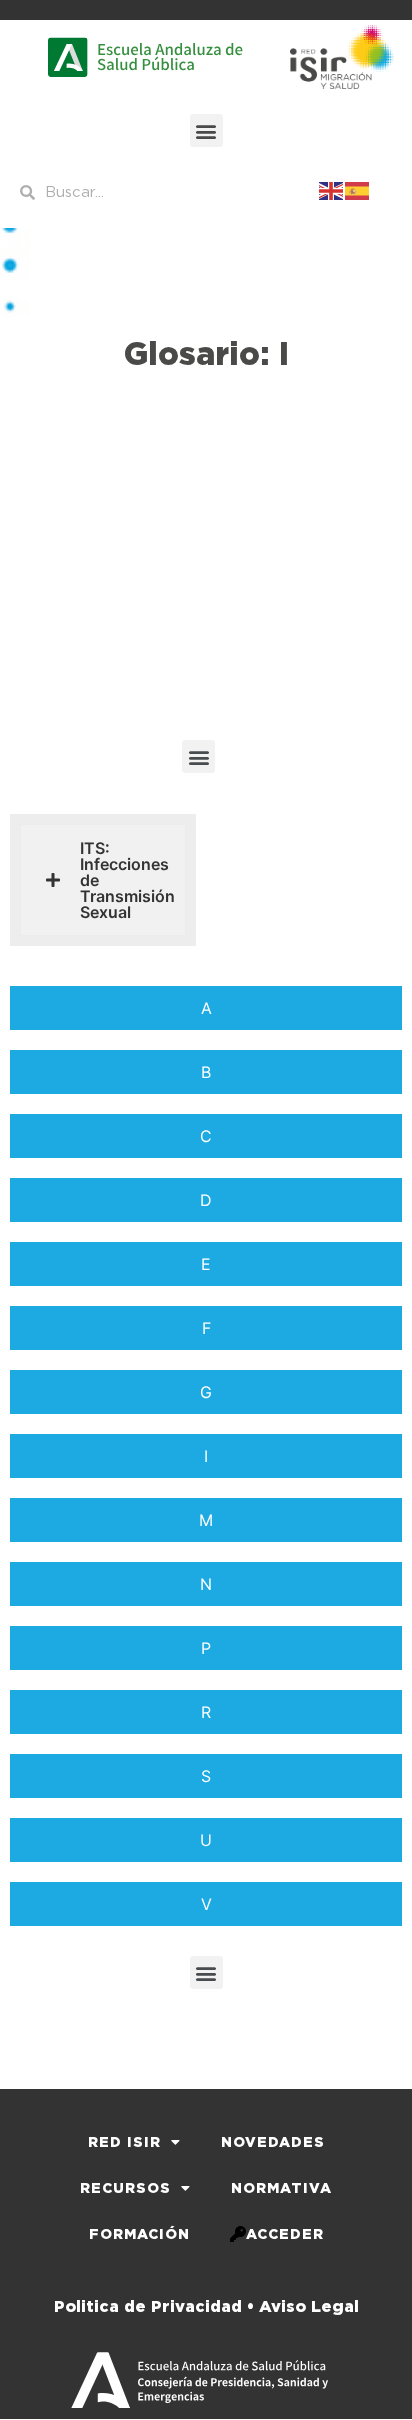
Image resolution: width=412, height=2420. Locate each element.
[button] (206, 130)
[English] (332, 189)
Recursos (125, 2188)
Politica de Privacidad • (154, 2306)
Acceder (285, 2234)
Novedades (273, 2142)
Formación (139, 2234)
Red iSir (124, 2142)
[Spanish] (358, 189)
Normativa (281, 2188)
